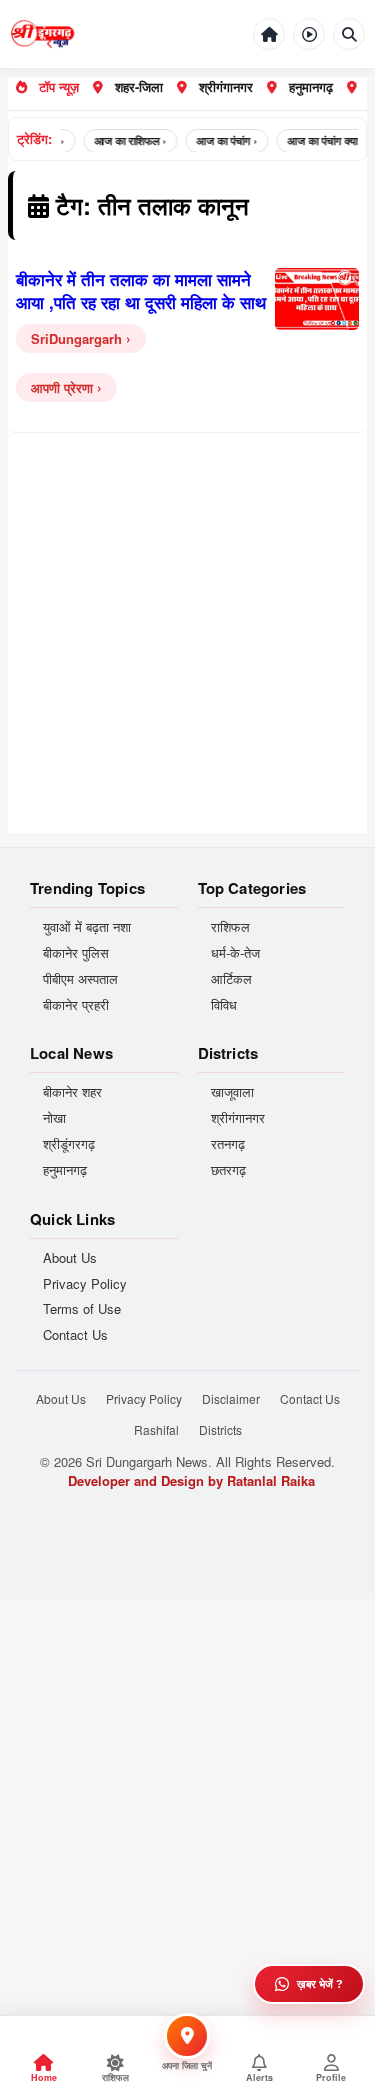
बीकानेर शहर (72, 1092)
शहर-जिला (139, 86)
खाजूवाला (232, 1092)
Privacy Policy (85, 1284)
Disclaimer (231, 1398)
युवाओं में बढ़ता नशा (87, 927)
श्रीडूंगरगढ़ (69, 1144)
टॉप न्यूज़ (59, 86)
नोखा (54, 1118)
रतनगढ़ (228, 1144)
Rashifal (156, 1429)
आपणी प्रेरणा (62, 387)
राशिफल (230, 927)
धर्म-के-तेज (235, 953)
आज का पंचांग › (220, 140)
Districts (220, 1429)
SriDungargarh (76, 338)
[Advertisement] (187, 645)
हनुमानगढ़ (311, 86)
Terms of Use (82, 1309)
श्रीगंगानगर (226, 86)
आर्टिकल (231, 979)
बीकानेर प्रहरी (76, 1005)
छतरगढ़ (228, 1170)
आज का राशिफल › (124, 140)
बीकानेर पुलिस (76, 953)
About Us (70, 1258)
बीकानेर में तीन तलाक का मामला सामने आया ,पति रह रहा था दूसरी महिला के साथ (141, 290)
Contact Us (75, 1335)
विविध (224, 1005)
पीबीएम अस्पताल (80, 979)
